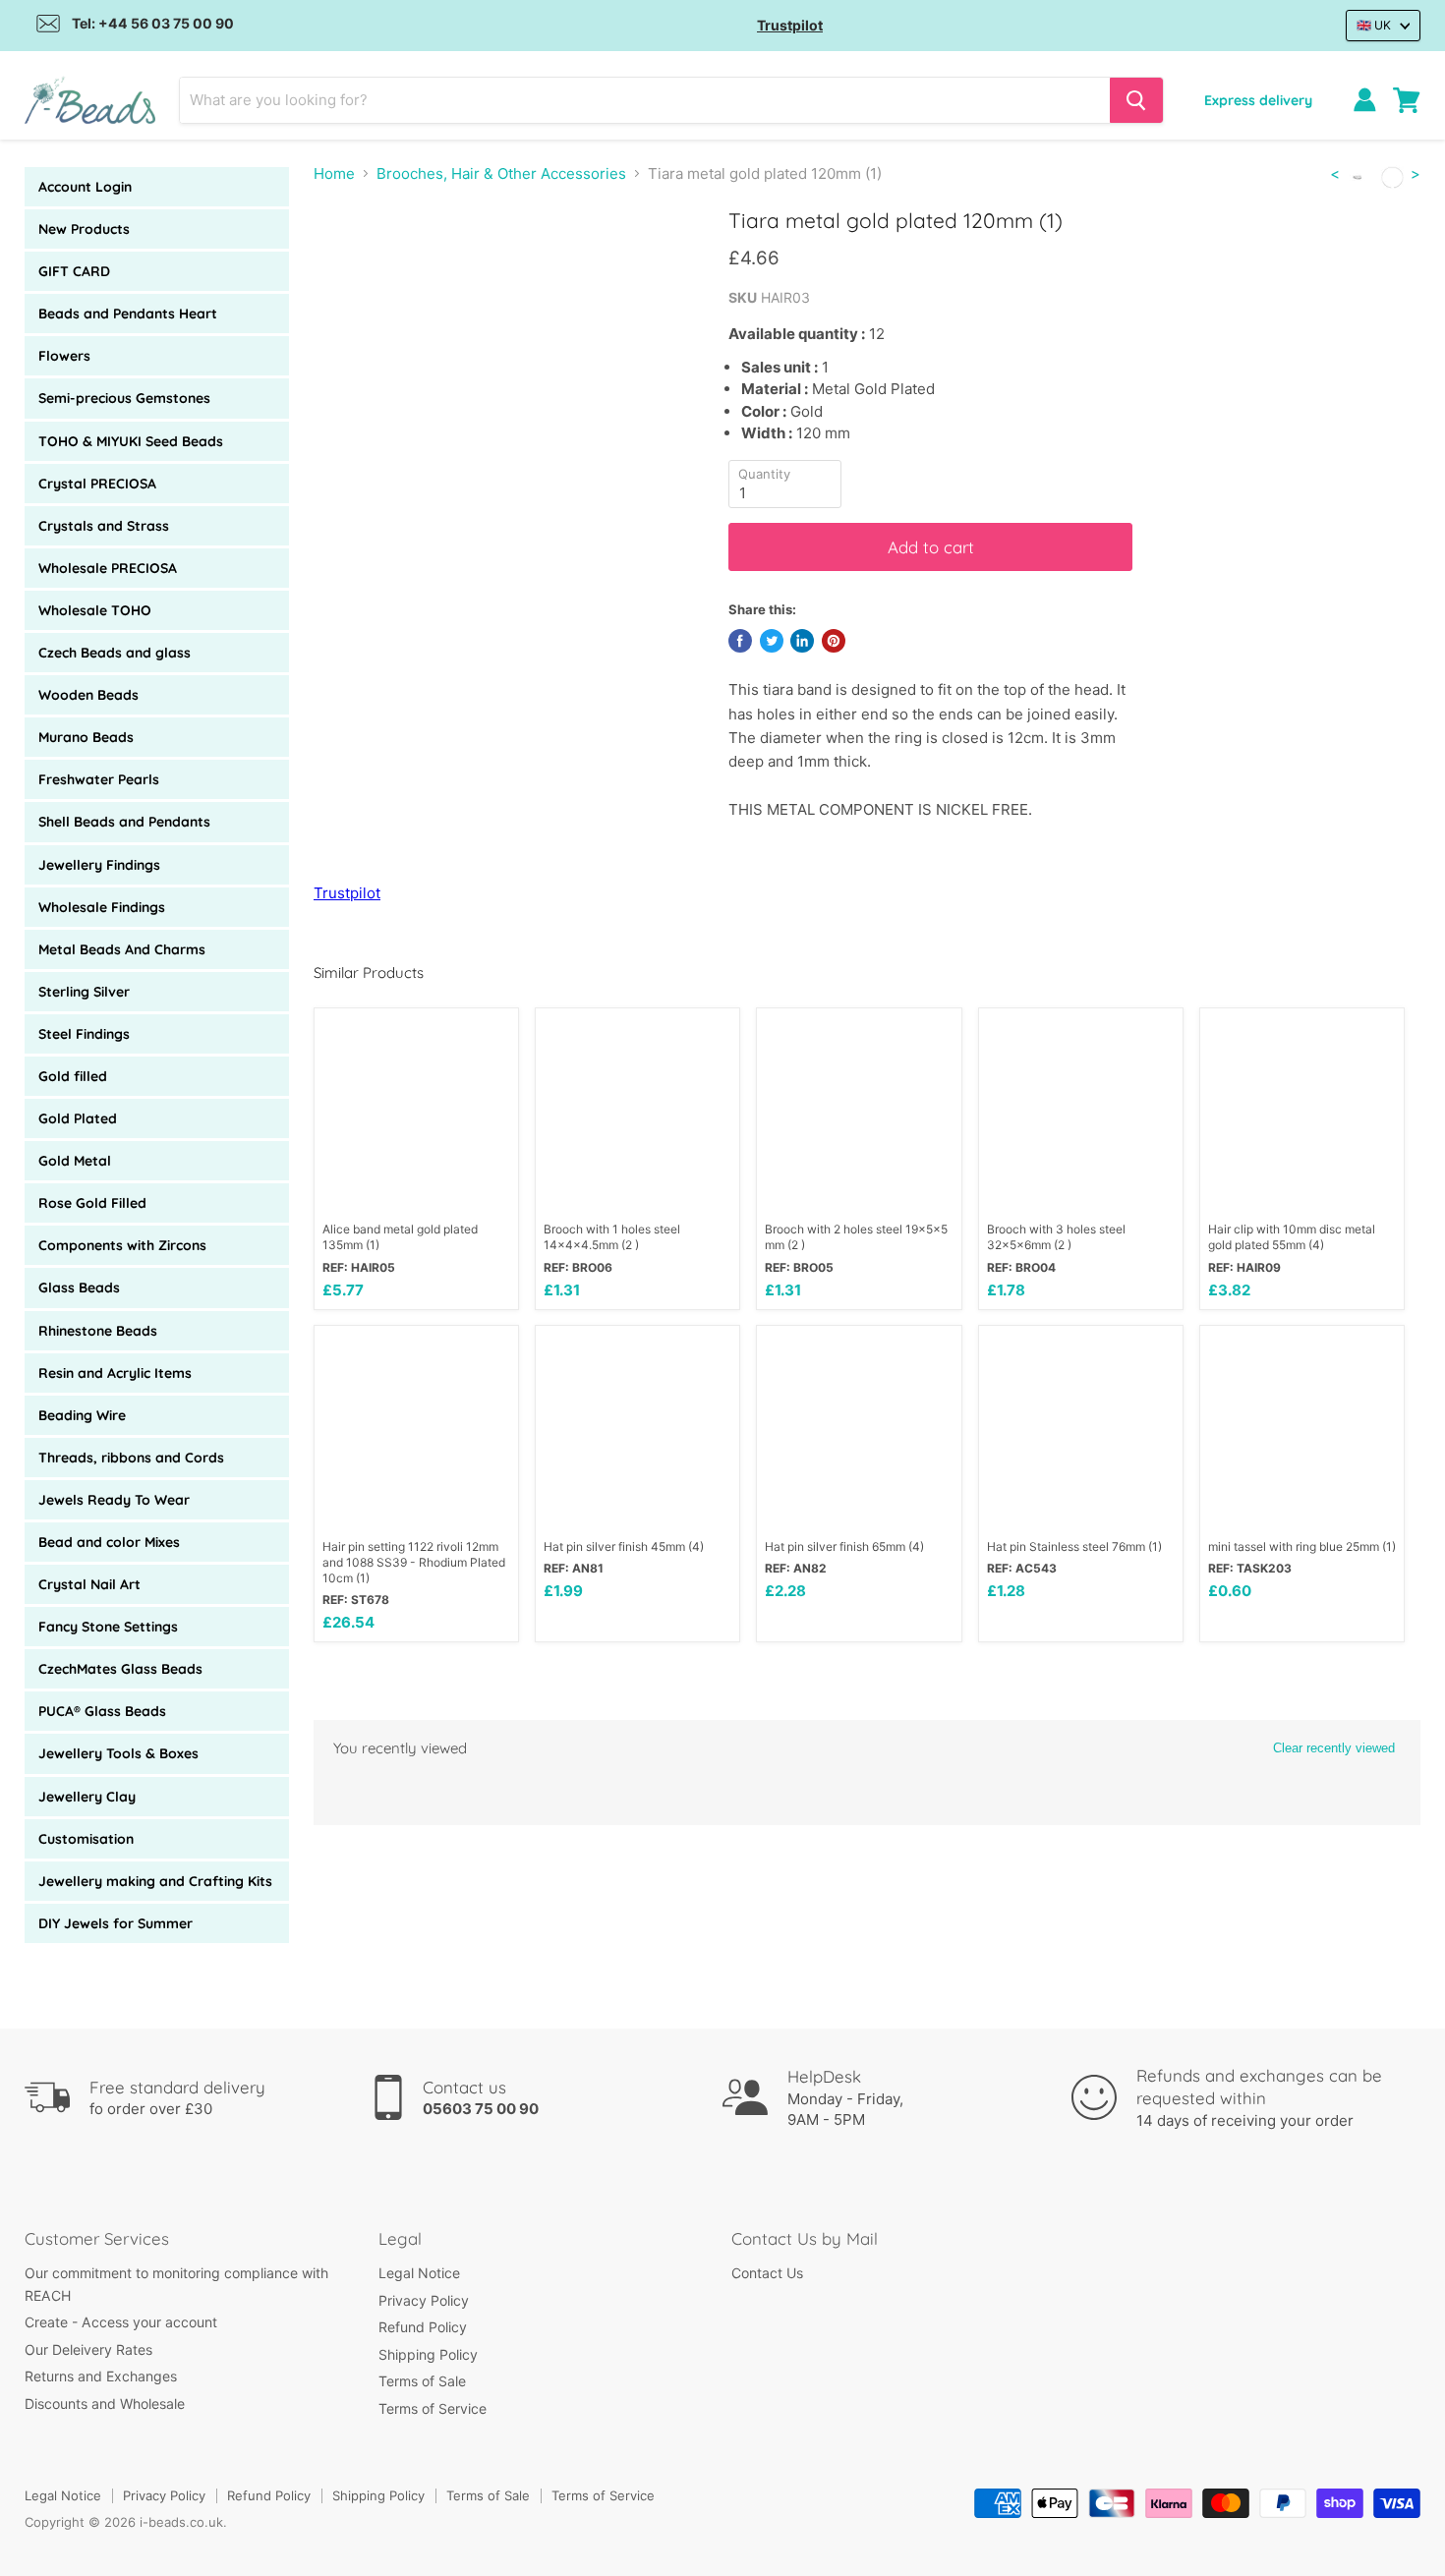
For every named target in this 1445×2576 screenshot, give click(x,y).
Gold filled (73, 1076)
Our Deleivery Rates (88, 2349)
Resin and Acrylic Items (115, 1373)
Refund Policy (423, 2327)
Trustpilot (790, 25)
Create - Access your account (121, 2322)
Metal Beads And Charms (122, 949)
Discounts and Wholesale (105, 2404)
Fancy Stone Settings (108, 1627)
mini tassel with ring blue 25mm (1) (1302, 1546)
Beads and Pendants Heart (128, 314)
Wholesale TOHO (95, 610)
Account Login (85, 187)
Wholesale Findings (102, 907)
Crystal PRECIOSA (97, 484)
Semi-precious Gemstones (124, 398)
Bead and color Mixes (109, 1542)
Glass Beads (79, 1288)
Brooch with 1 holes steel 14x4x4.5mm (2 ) (612, 1237)
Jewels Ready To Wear (114, 1500)
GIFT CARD (74, 271)
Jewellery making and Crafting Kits (155, 1881)
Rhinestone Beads (98, 1331)
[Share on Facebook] (740, 641)
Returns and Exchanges (101, 2376)
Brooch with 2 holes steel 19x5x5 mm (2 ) (856, 1237)
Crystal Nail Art (89, 1584)
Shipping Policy (428, 2354)
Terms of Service (433, 2408)
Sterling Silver (84, 992)
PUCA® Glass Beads (102, 1711)
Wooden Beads (88, 695)
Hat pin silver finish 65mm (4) (844, 1546)
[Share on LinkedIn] (802, 641)
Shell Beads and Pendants (124, 822)
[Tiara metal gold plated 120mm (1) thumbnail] (350, 264)
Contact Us (767, 2273)
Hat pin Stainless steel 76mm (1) (1074, 1546)
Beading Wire (82, 1415)
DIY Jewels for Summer (116, 1923)
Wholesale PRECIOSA (108, 568)
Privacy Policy (424, 2300)
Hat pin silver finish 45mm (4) (624, 1546)
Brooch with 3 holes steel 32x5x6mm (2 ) (1056, 1237)
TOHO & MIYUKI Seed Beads (131, 441)
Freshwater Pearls (99, 779)
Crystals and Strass (104, 526)
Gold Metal (75, 1161)
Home (334, 173)
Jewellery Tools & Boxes (118, 1753)
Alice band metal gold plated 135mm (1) (400, 1237)
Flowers (64, 356)
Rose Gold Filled (92, 1203)
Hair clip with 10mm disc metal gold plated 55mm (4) (1292, 1237)
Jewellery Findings (99, 865)
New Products (84, 229)
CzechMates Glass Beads (120, 1669)
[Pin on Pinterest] (834, 641)
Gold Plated (78, 1118)
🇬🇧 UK (1374, 25)
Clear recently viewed (1334, 1748)
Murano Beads (86, 737)
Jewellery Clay (87, 1797)
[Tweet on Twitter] (772, 641)
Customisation (86, 1839)
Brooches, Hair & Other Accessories (501, 173)
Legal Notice (419, 2273)
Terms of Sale (422, 2381)
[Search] (1136, 100)
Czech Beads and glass (115, 653)
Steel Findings (84, 1034)
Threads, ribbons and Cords (131, 1458)
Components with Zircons (122, 1245)
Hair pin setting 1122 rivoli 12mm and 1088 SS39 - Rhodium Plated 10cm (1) (414, 1562)
